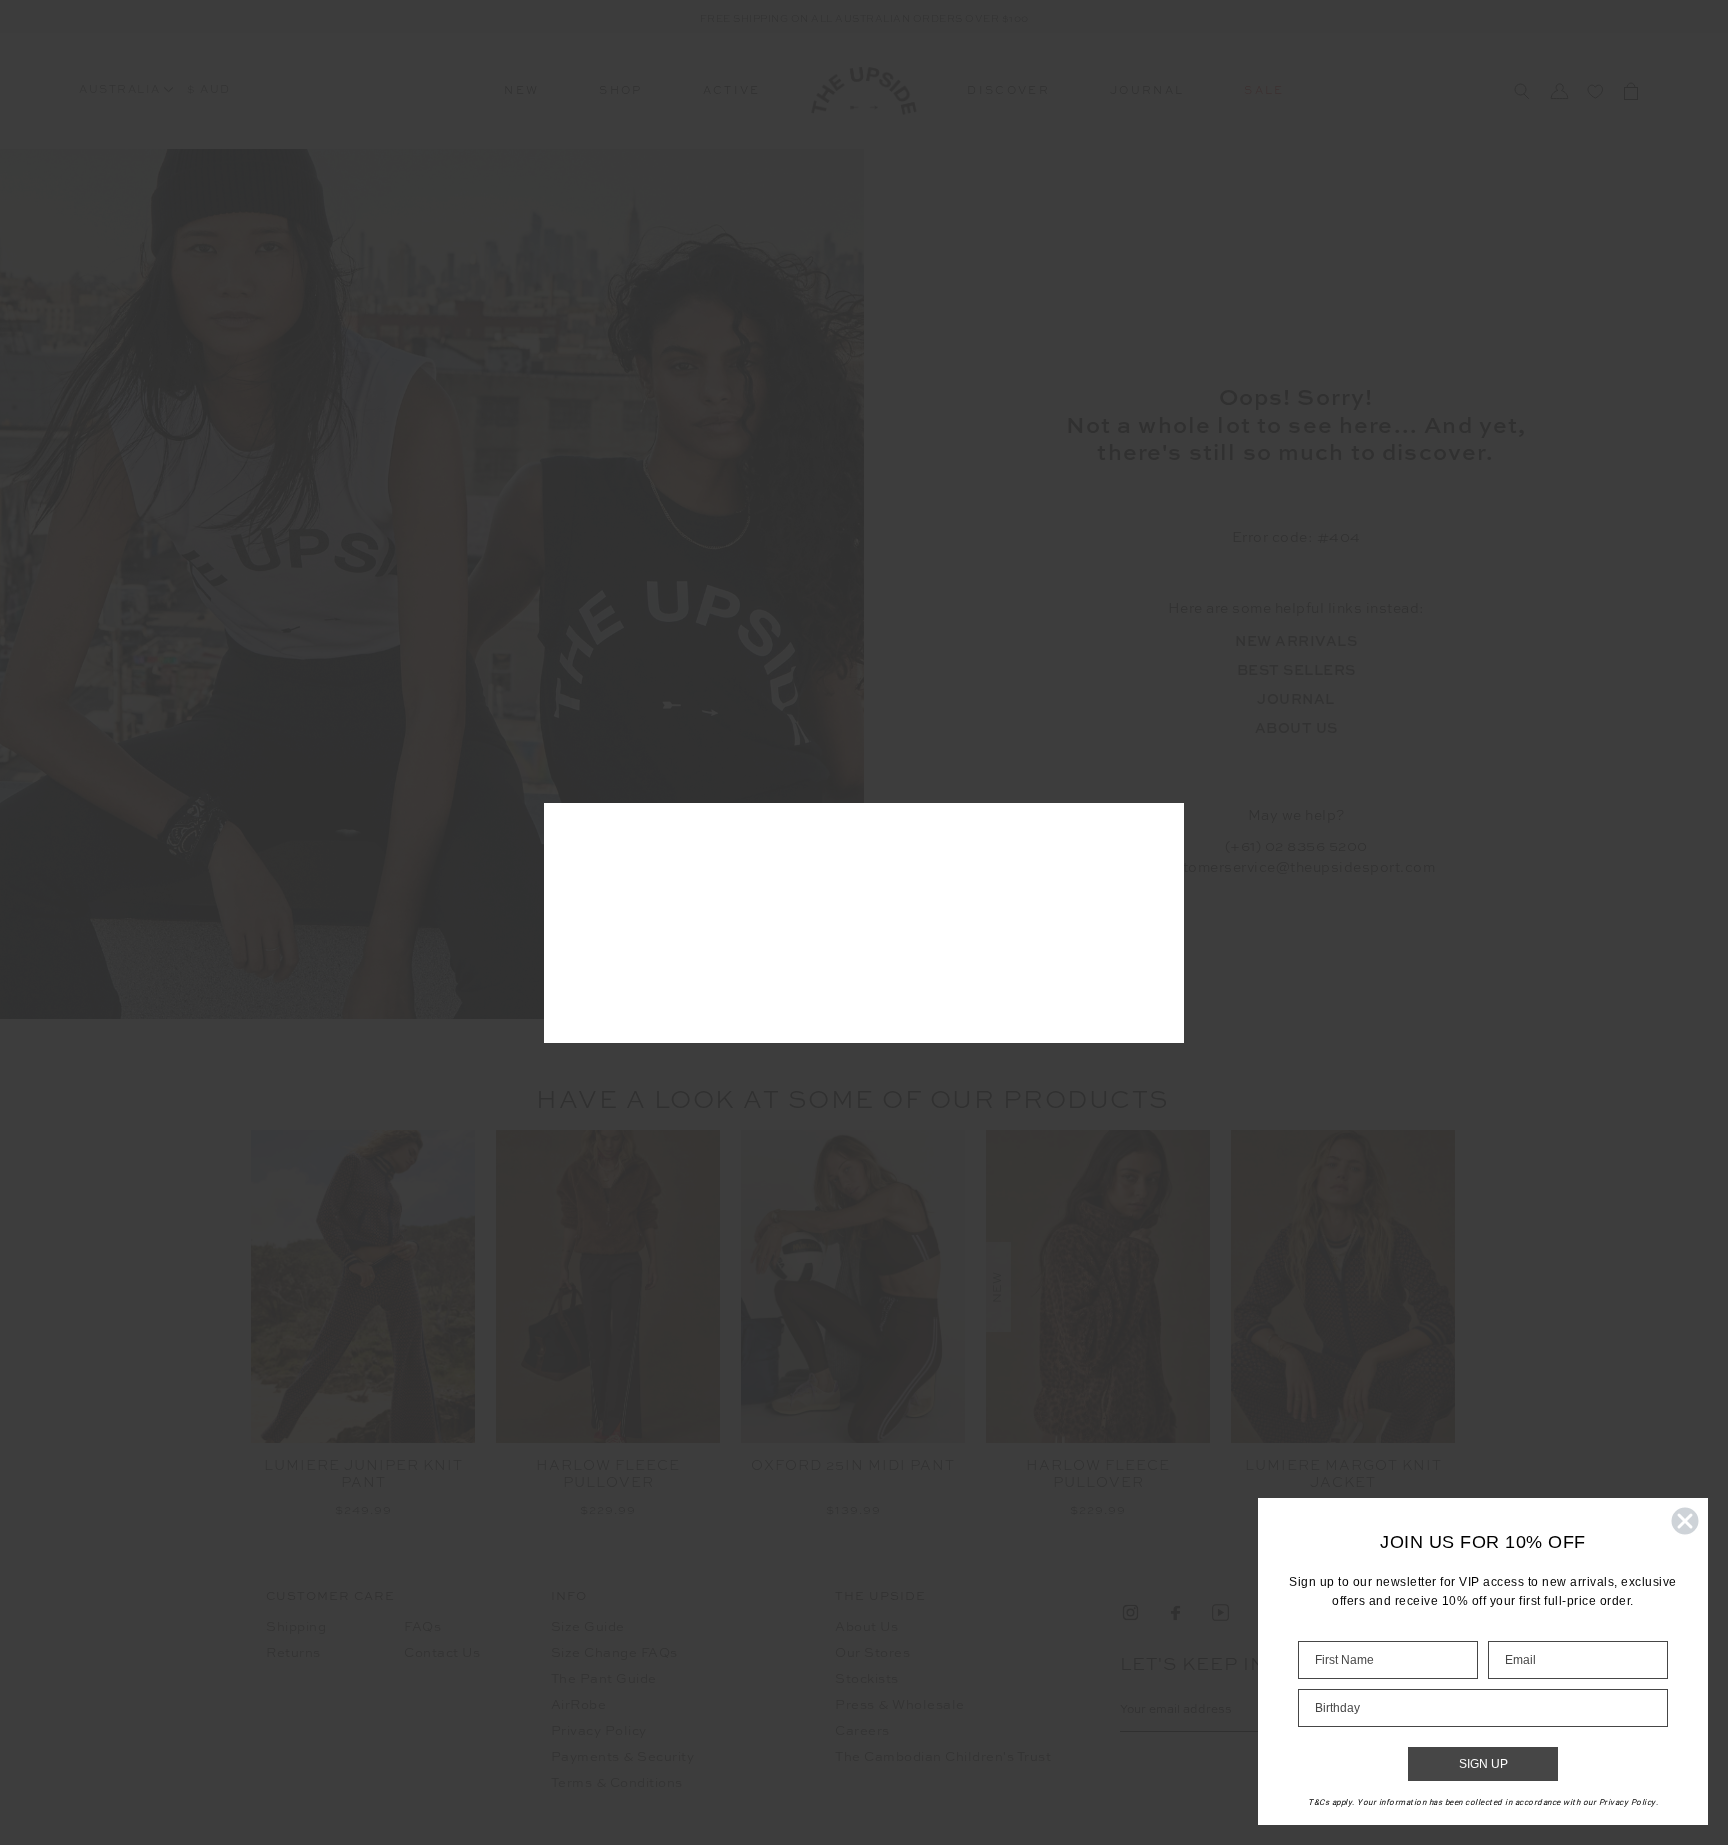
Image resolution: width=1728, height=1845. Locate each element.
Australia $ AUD (155, 90)
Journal (1147, 91)
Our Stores (872, 1653)
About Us (866, 1627)
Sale (1264, 91)
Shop (620, 91)
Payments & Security (623, 1757)
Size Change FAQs (614, 1653)
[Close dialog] (1685, 1521)
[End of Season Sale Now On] (864, 16)
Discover (1008, 91)
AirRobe (579, 1705)
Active (732, 91)
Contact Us (442, 1653)
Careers (862, 1731)
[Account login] (1559, 91)
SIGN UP (1483, 1764)
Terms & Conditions (617, 1783)
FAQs (422, 1627)
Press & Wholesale (900, 1705)
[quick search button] (1521, 91)
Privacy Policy (599, 1731)
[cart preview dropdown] (1631, 91)
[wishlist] (1595, 91)
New (521, 91)
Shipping (296, 1627)
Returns (293, 1653)
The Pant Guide (604, 1679)
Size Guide (588, 1627)
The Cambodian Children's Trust (943, 1757)
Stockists (867, 1679)
